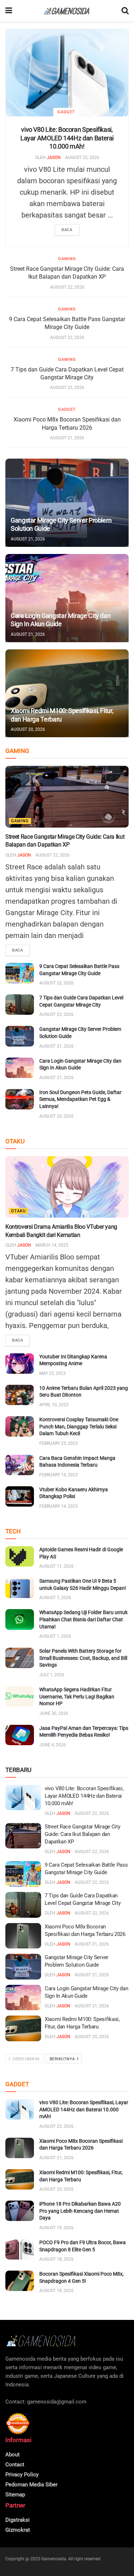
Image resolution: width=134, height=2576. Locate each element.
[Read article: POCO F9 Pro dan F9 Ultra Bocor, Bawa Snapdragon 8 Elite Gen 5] (20, 2249)
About (13, 2455)
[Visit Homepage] (67, 11)
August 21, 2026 (67, 438)
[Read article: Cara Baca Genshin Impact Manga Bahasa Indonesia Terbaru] (20, 1465)
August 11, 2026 (56, 1566)
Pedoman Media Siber (31, 2485)
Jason (54, 158)
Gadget (66, 112)
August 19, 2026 (56, 2228)
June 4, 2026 (53, 1745)
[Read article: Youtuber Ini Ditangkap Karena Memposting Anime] (20, 1364)
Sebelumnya (26, 2059)
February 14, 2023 (59, 1475)
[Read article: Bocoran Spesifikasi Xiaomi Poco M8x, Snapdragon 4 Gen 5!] (20, 2281)
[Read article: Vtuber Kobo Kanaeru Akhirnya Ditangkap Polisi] (20, 1496)
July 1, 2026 (52, 1675)
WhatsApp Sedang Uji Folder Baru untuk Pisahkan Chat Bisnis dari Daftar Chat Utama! (83, 1619)
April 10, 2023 (54, 1405)
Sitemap (15, 2495)
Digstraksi (18, 2520)
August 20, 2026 (28, 729)
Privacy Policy (22, 2475)
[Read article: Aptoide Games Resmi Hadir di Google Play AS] (20, 1556)
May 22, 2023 (53, 1373)
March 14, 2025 (52, 1245)
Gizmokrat (18, 2530)
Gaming (67, 259)
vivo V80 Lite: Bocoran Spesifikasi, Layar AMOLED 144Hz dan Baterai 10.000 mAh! (67, 138)
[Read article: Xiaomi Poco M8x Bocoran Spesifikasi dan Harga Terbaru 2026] (23, 1936)
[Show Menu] (9, 11)
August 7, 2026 (55, 1598)
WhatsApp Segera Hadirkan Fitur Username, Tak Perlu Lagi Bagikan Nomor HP (77, 1696)
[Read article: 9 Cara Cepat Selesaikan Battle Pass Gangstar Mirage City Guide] (20, 973)
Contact (15, 2465)
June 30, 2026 (54, 1713)
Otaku (18, 1211)
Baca (67, 230)
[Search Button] (125, 11)
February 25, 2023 (59, 1443)
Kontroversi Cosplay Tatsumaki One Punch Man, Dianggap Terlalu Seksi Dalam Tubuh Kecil (79, 1426)
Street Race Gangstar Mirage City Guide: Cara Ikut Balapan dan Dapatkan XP (82, 1834)
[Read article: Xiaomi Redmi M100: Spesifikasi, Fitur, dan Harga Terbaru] (67, 693)
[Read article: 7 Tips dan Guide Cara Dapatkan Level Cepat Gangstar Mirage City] (20, 1005)
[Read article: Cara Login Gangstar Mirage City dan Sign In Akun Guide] (67, 598)
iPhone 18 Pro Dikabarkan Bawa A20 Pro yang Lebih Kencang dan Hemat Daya (80, 2211)
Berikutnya (63, 2059)
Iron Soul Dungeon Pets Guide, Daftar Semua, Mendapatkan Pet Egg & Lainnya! (80, 1099)
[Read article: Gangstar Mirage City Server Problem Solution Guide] (67, 503)
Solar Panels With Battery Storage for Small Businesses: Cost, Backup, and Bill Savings (83, 1658)
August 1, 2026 (55, 1636)
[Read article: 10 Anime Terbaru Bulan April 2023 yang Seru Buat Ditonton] (20, 1395)
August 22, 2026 (82, 158)
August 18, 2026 (56, 2259)
